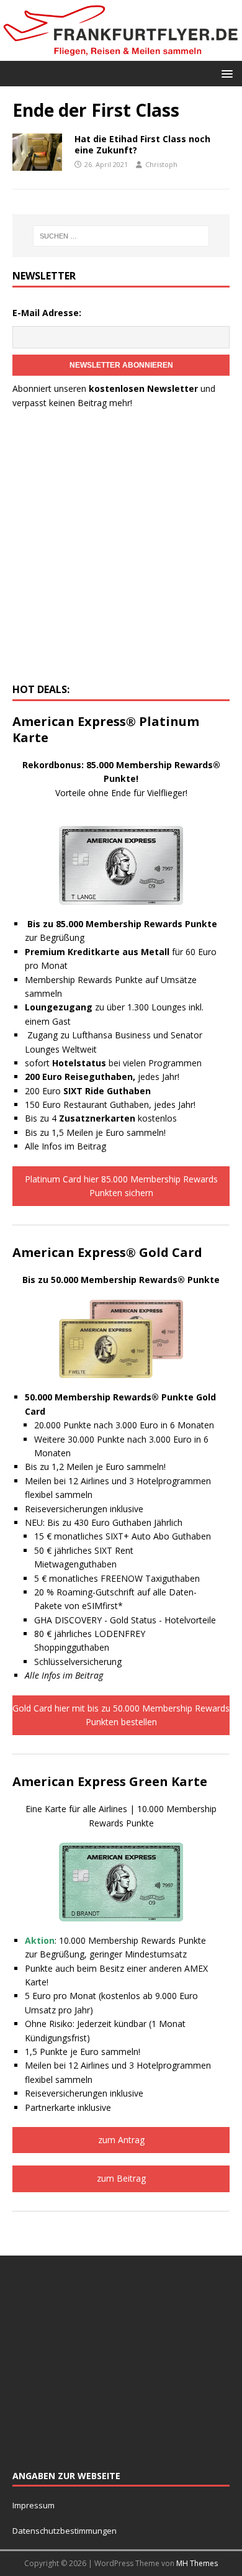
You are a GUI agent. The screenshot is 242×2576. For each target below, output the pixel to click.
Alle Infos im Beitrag (65, 1146)
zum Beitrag (121, 2178)
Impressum (34, 2505)
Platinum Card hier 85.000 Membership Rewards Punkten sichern (121, 1186)
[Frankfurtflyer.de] (121, 53)
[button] (225, 73)
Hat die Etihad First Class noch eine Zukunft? (142, 144)
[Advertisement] (121, 550)
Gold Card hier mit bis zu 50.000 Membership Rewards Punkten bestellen (121, 1715)
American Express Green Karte (110, 1781)
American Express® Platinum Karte (106, 729)
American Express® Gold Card (107, 1252)
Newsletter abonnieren (121, 365)
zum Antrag (121, 2140)
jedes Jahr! (102, 1077)
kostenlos (118, 1118)
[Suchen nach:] (121, 236)
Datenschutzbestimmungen (65, 2531)
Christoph (161, 164)
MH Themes (197, 2563)
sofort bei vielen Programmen (113, 1063)
